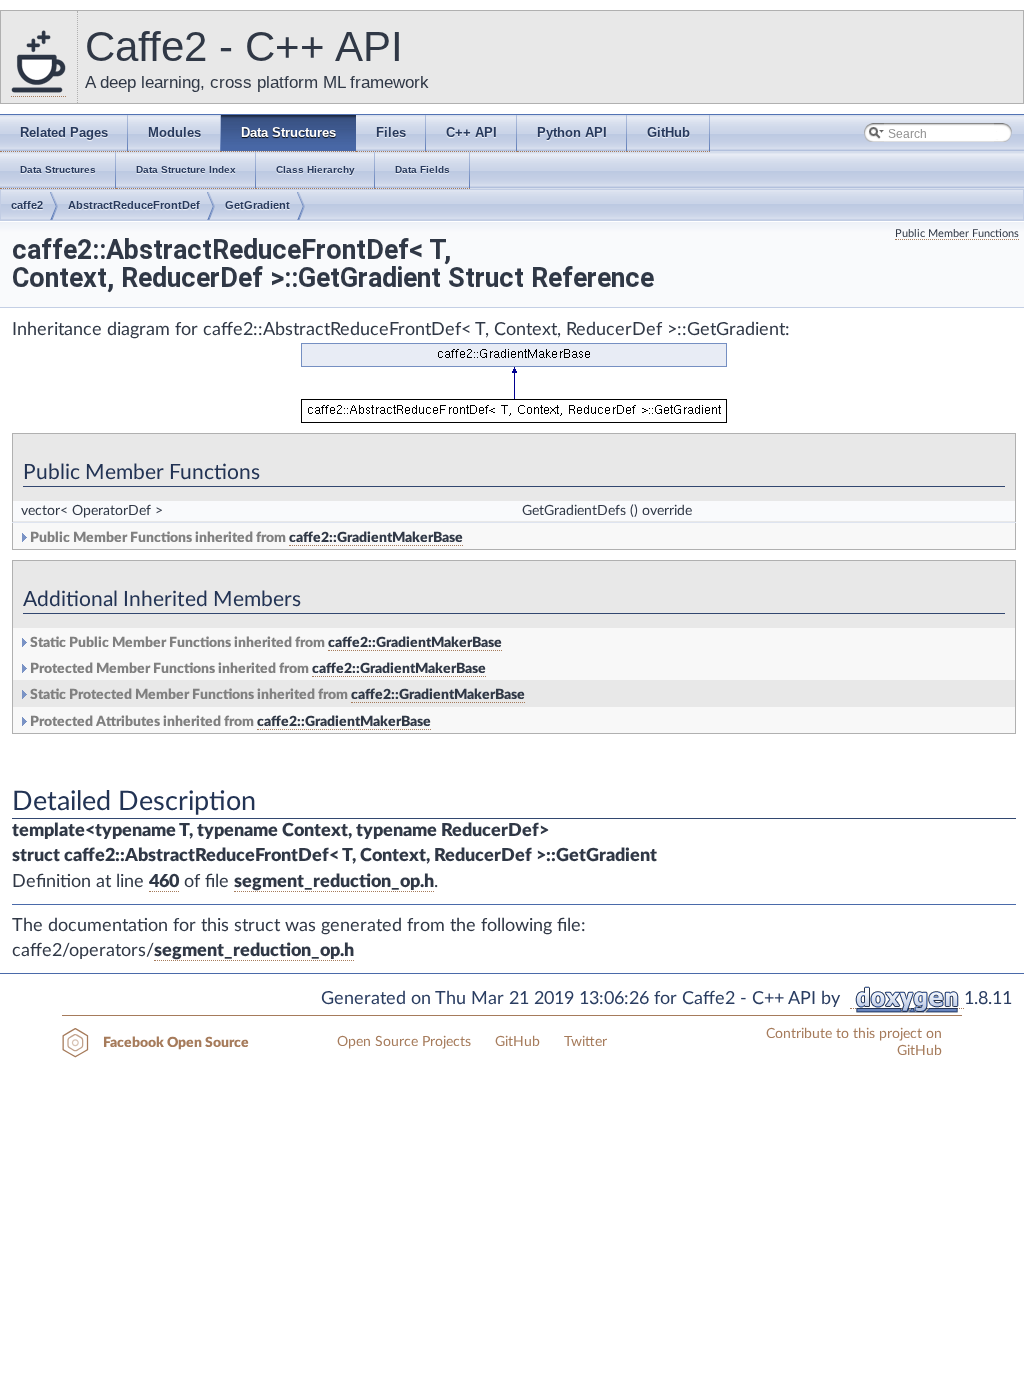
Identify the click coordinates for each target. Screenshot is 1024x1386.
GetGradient (257, 205)
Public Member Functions (957, 233)
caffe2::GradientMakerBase (376, 538)
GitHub (517, 1042)
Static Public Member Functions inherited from (264, 643)
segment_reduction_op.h (334, 882)
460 (164, 882)
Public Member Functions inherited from (245, 538)
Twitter (585, 1042)
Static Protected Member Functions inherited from (276, 695)
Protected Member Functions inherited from (256, 669)
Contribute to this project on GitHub (854, 1042)
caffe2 (27, 205)
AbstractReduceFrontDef (134, 205)
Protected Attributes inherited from (229, 722)
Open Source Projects (404, 1042)
